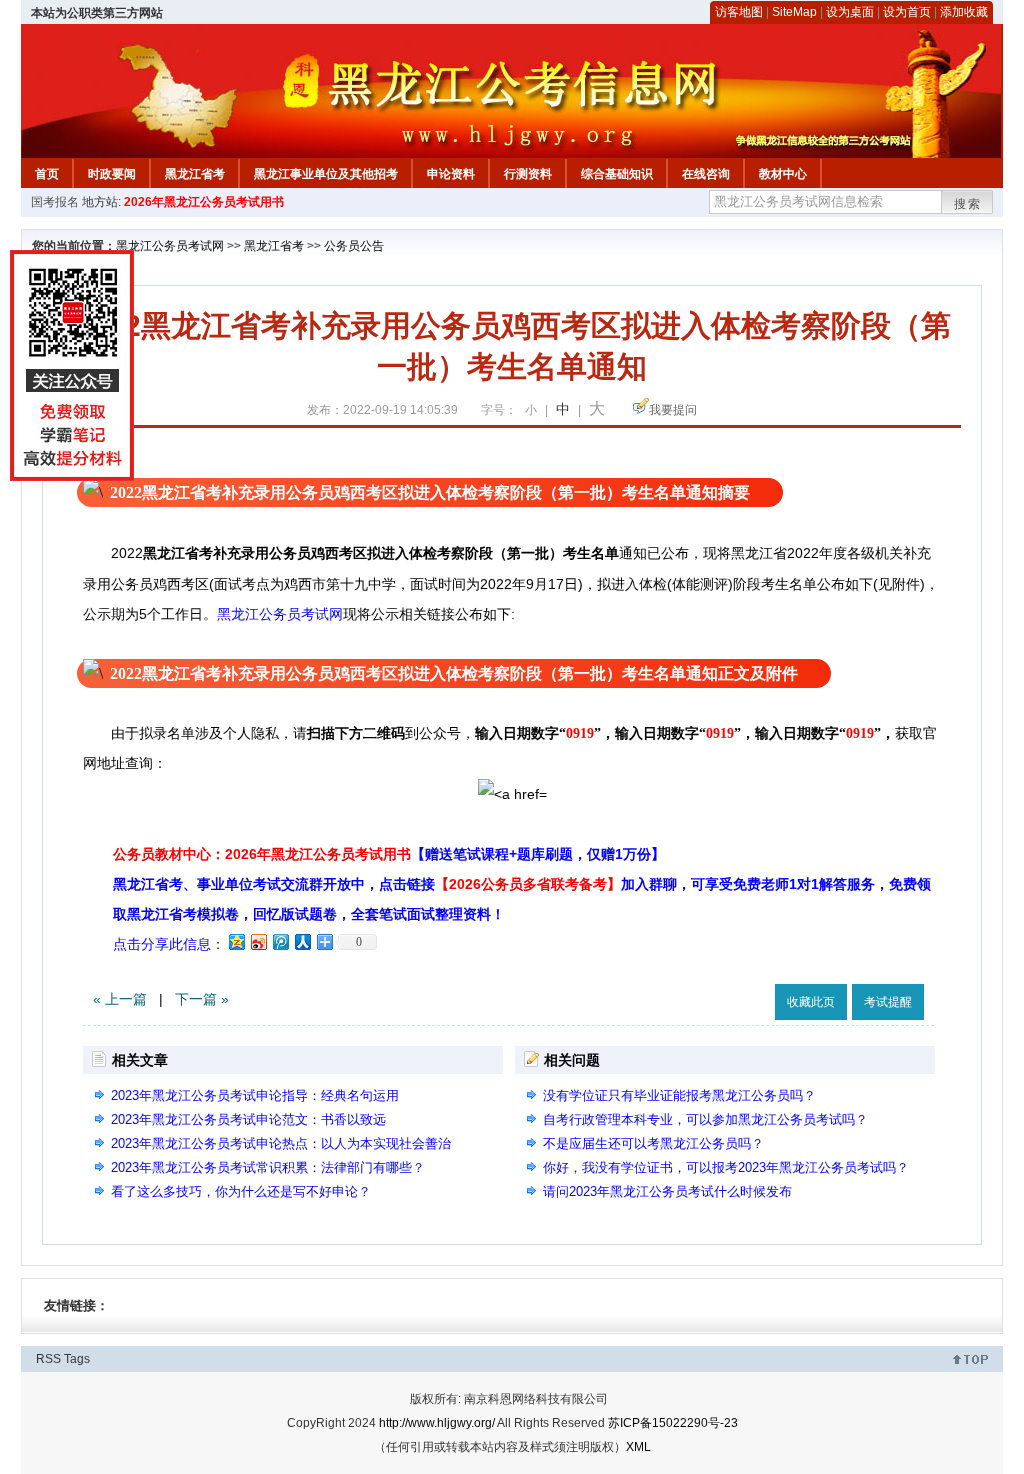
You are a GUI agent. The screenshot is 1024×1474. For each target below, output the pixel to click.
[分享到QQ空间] (236, 941)
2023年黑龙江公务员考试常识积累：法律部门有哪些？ (268, 1167)
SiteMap (794, 12)
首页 (47, 174)
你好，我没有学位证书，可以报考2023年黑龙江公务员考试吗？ (726, 1167)
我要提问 (673, 410)
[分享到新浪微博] (258, 941)
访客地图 (739, 12)
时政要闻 (112, 174)
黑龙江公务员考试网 (170, 246)
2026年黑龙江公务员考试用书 (204, 202)
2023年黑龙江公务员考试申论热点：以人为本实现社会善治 (281, 1143)
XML (638, 1447)
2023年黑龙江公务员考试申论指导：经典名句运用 (255, 1095)
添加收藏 (964, 12)
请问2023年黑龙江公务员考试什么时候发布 (667, 1191)
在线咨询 (706, 174)
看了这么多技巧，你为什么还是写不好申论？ (241, 1191)
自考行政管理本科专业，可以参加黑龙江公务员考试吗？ (705, 1119)
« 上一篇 (120, 999)
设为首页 (907, 12)
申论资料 (451, 174)
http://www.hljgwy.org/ (437, 1423)
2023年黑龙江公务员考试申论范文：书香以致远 (248, 1119)
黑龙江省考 (195, 174)
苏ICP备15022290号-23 (673, 1423)
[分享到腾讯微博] (280, 941)
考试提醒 (888, 1002)
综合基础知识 (617, 174)
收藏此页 (811, 1002)
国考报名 (55, 202)
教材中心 (783, 174)
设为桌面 (850, 12)
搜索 (968, 204)
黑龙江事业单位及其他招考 (326, 174)
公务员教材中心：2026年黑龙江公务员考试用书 (389, 854)
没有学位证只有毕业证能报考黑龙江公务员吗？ (679, 1095)
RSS (48, 1359)
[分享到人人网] (302, 941)
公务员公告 (354, 246)
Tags (77, 1359)
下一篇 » (202, 999)
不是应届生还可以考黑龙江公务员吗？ (653, 1143)
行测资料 (528, 174)
